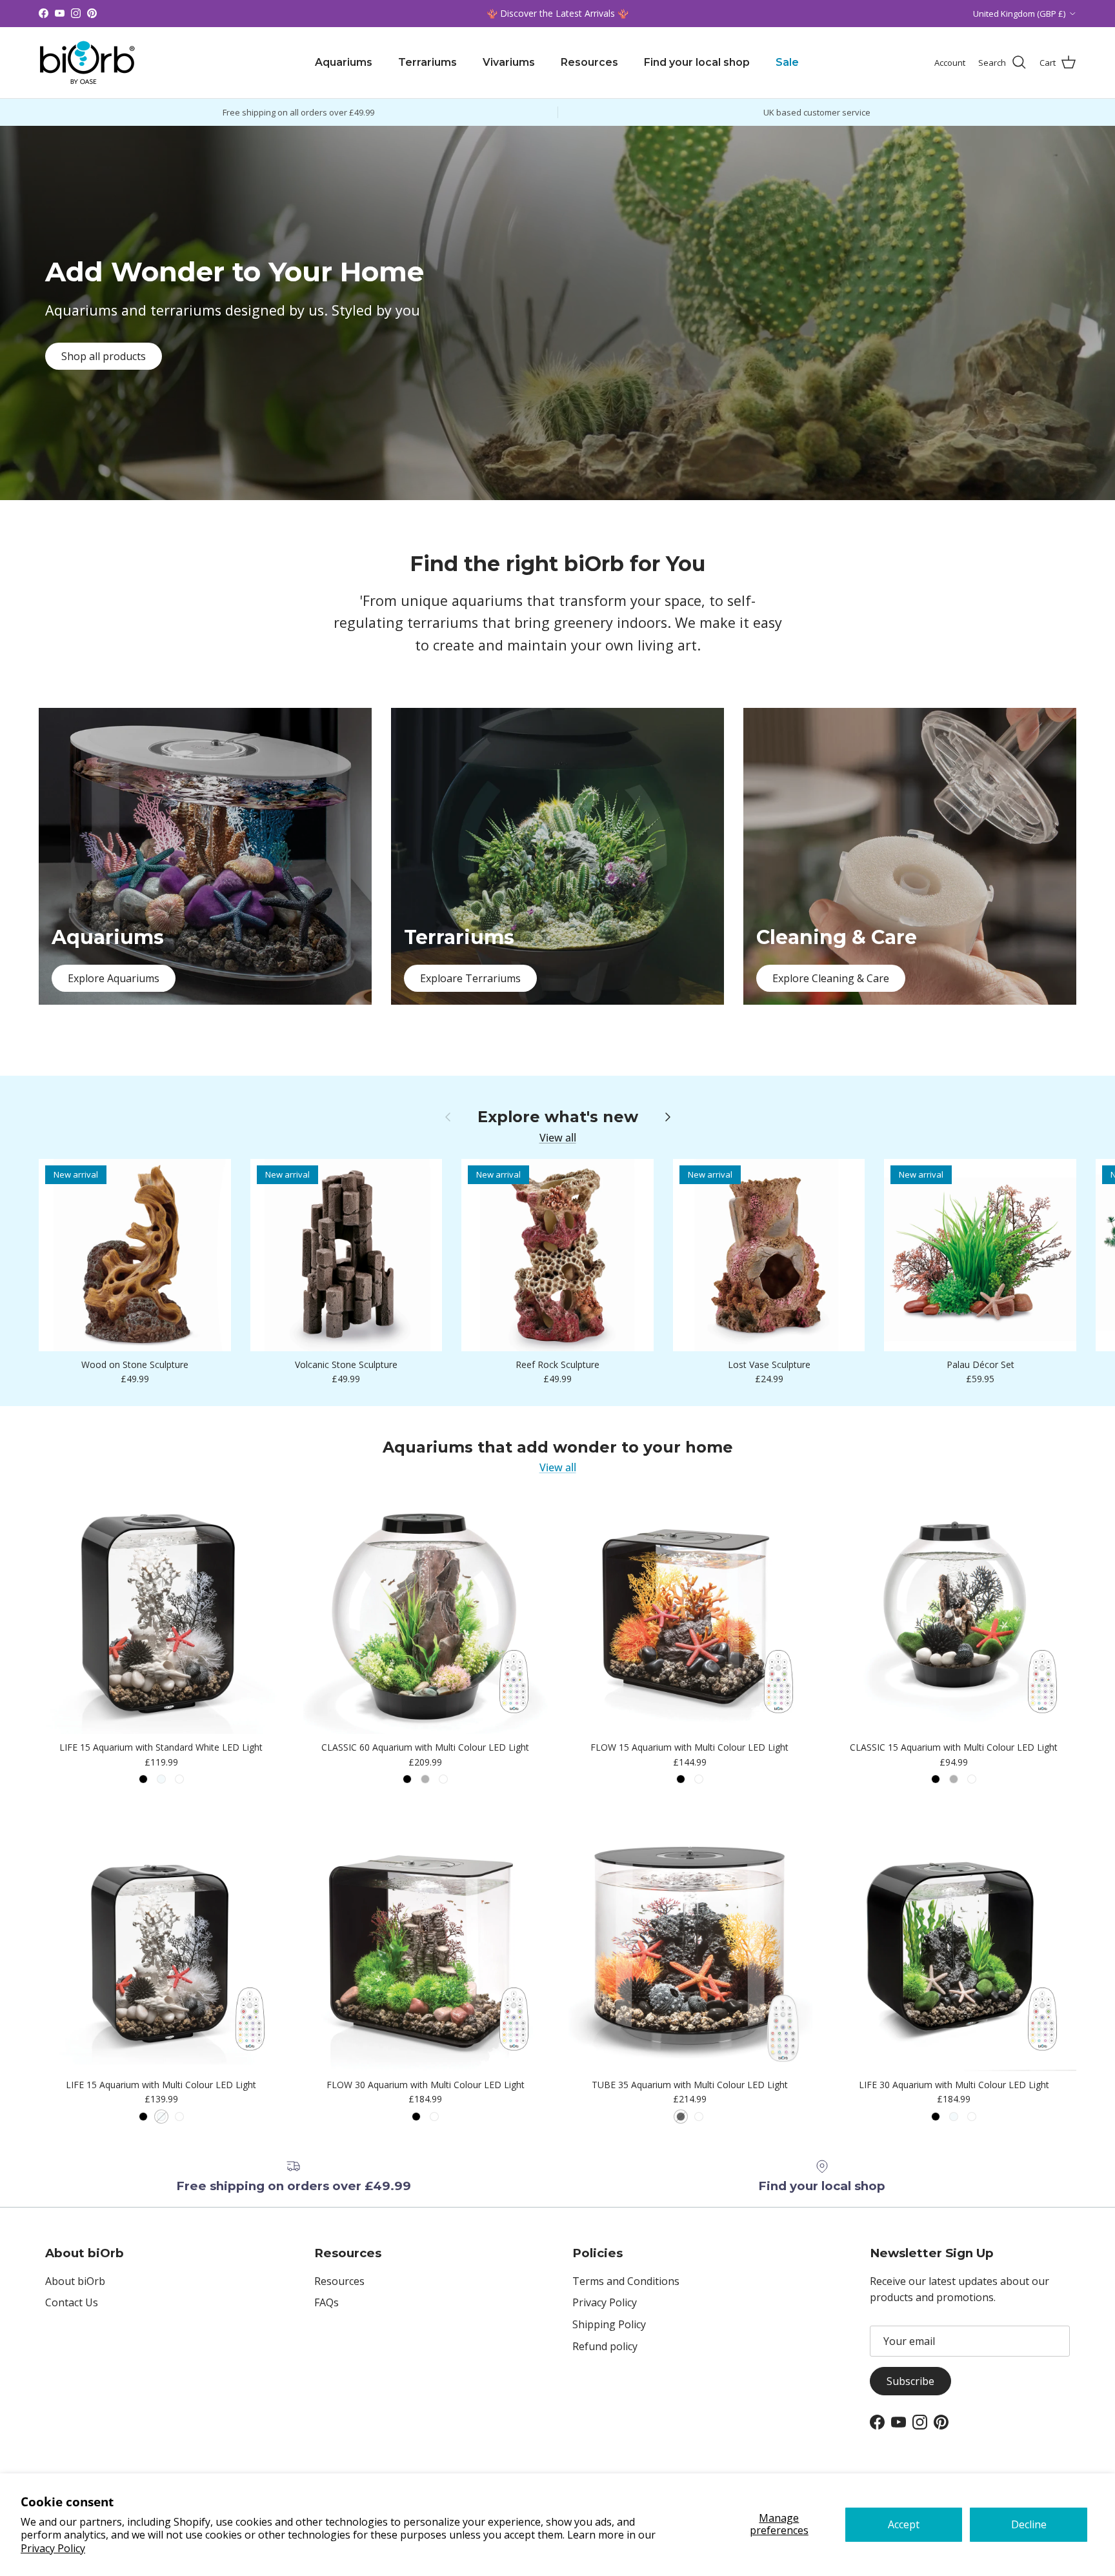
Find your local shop (697, 62)
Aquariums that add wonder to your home (558, 1447)
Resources (589, 62)
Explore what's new (558, 1117)
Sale (787, 62)
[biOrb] (87, 63)
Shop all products (104, 356)
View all (558, 1138)
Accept (904, 2524)
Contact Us (72, 2302)
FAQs (326, 2302)
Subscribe (910, 2381)
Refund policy (605, 2346)
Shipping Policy (609, 2324)
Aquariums (344, 62)
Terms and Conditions (626, 2281)
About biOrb (75, 2281)
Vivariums (509, 62)
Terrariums (427, 62)
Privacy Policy (53, 2548)
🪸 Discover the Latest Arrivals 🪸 (557, 13)
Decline (1029, 2524)
